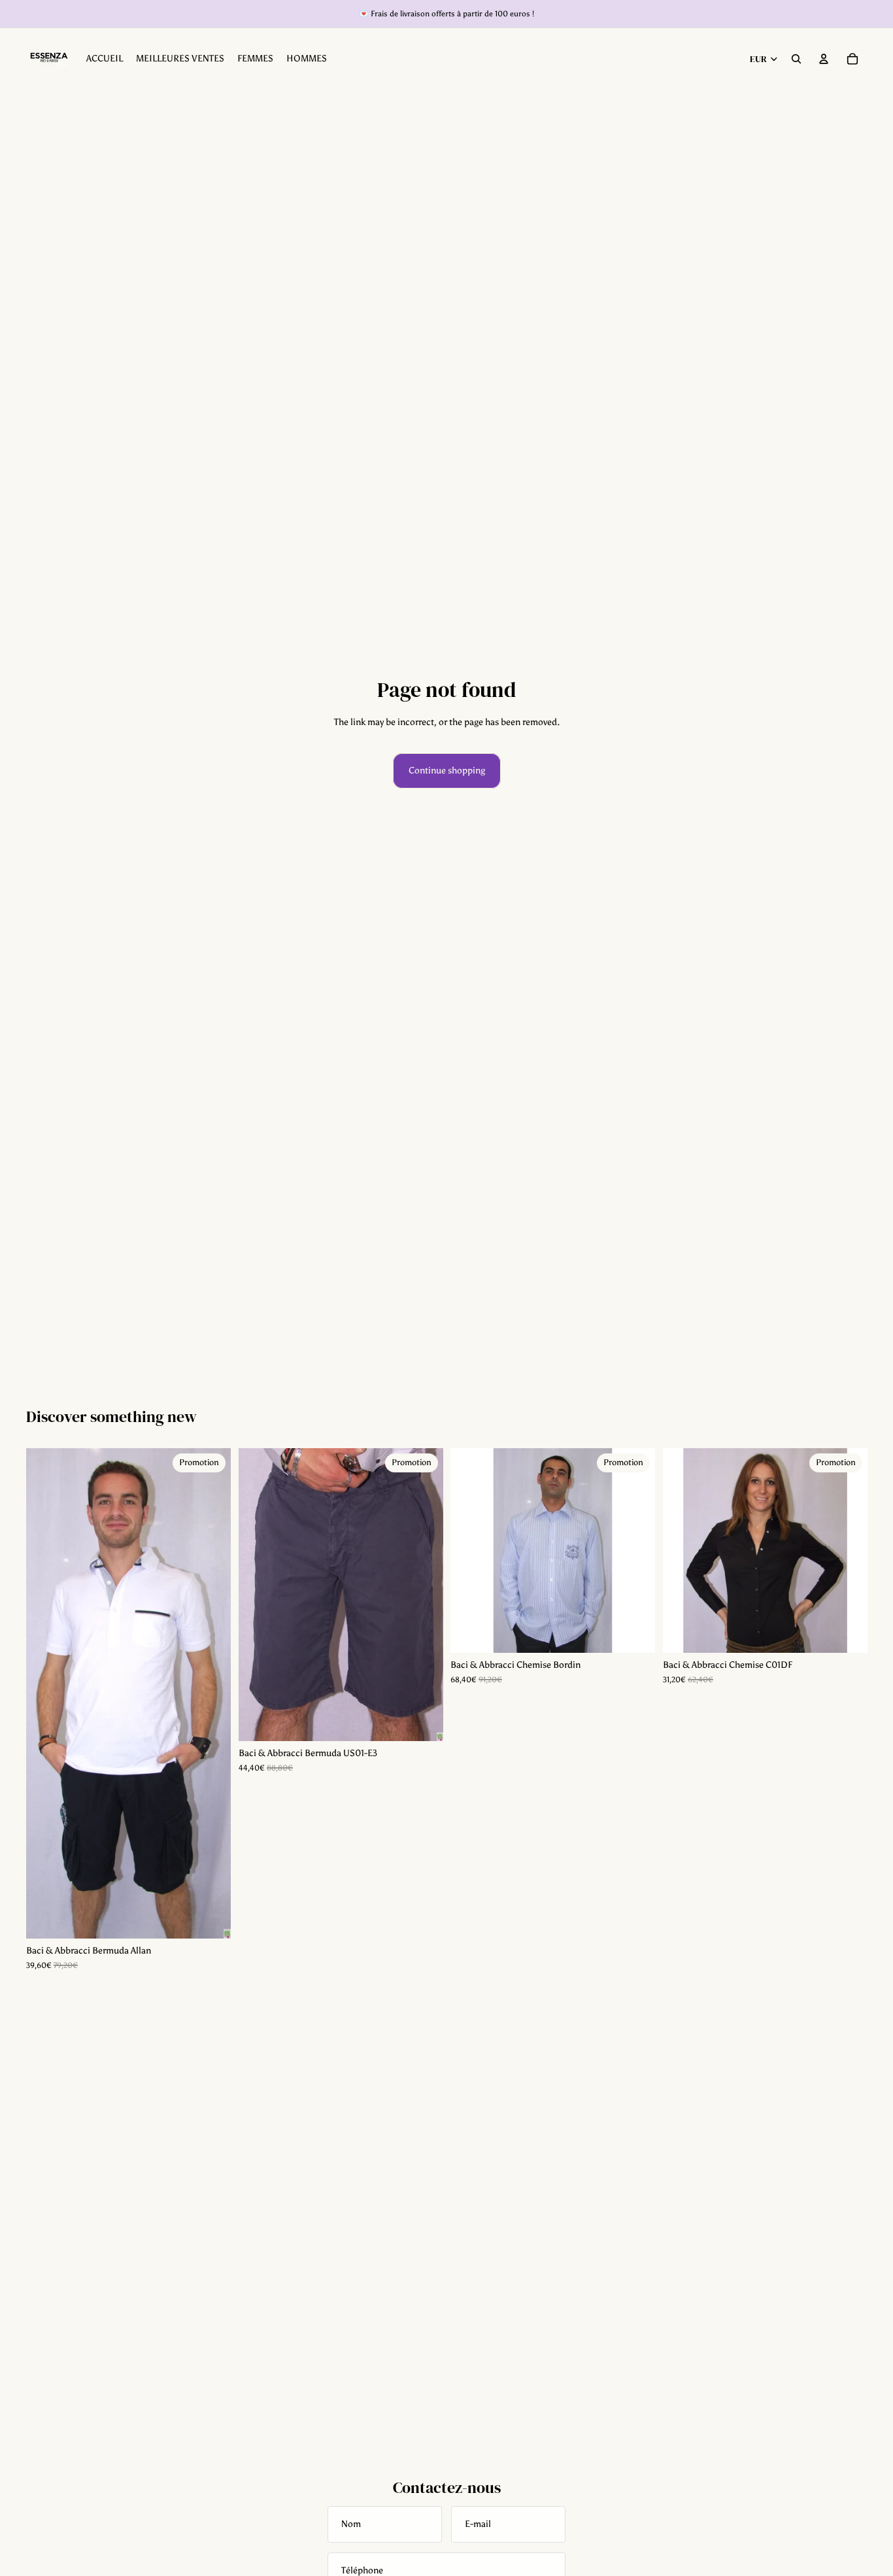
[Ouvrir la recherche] (796, 59)
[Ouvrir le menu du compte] (824, 59)
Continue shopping (447, 771)
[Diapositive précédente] (46, 1693)
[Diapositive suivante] (211, 1693)
